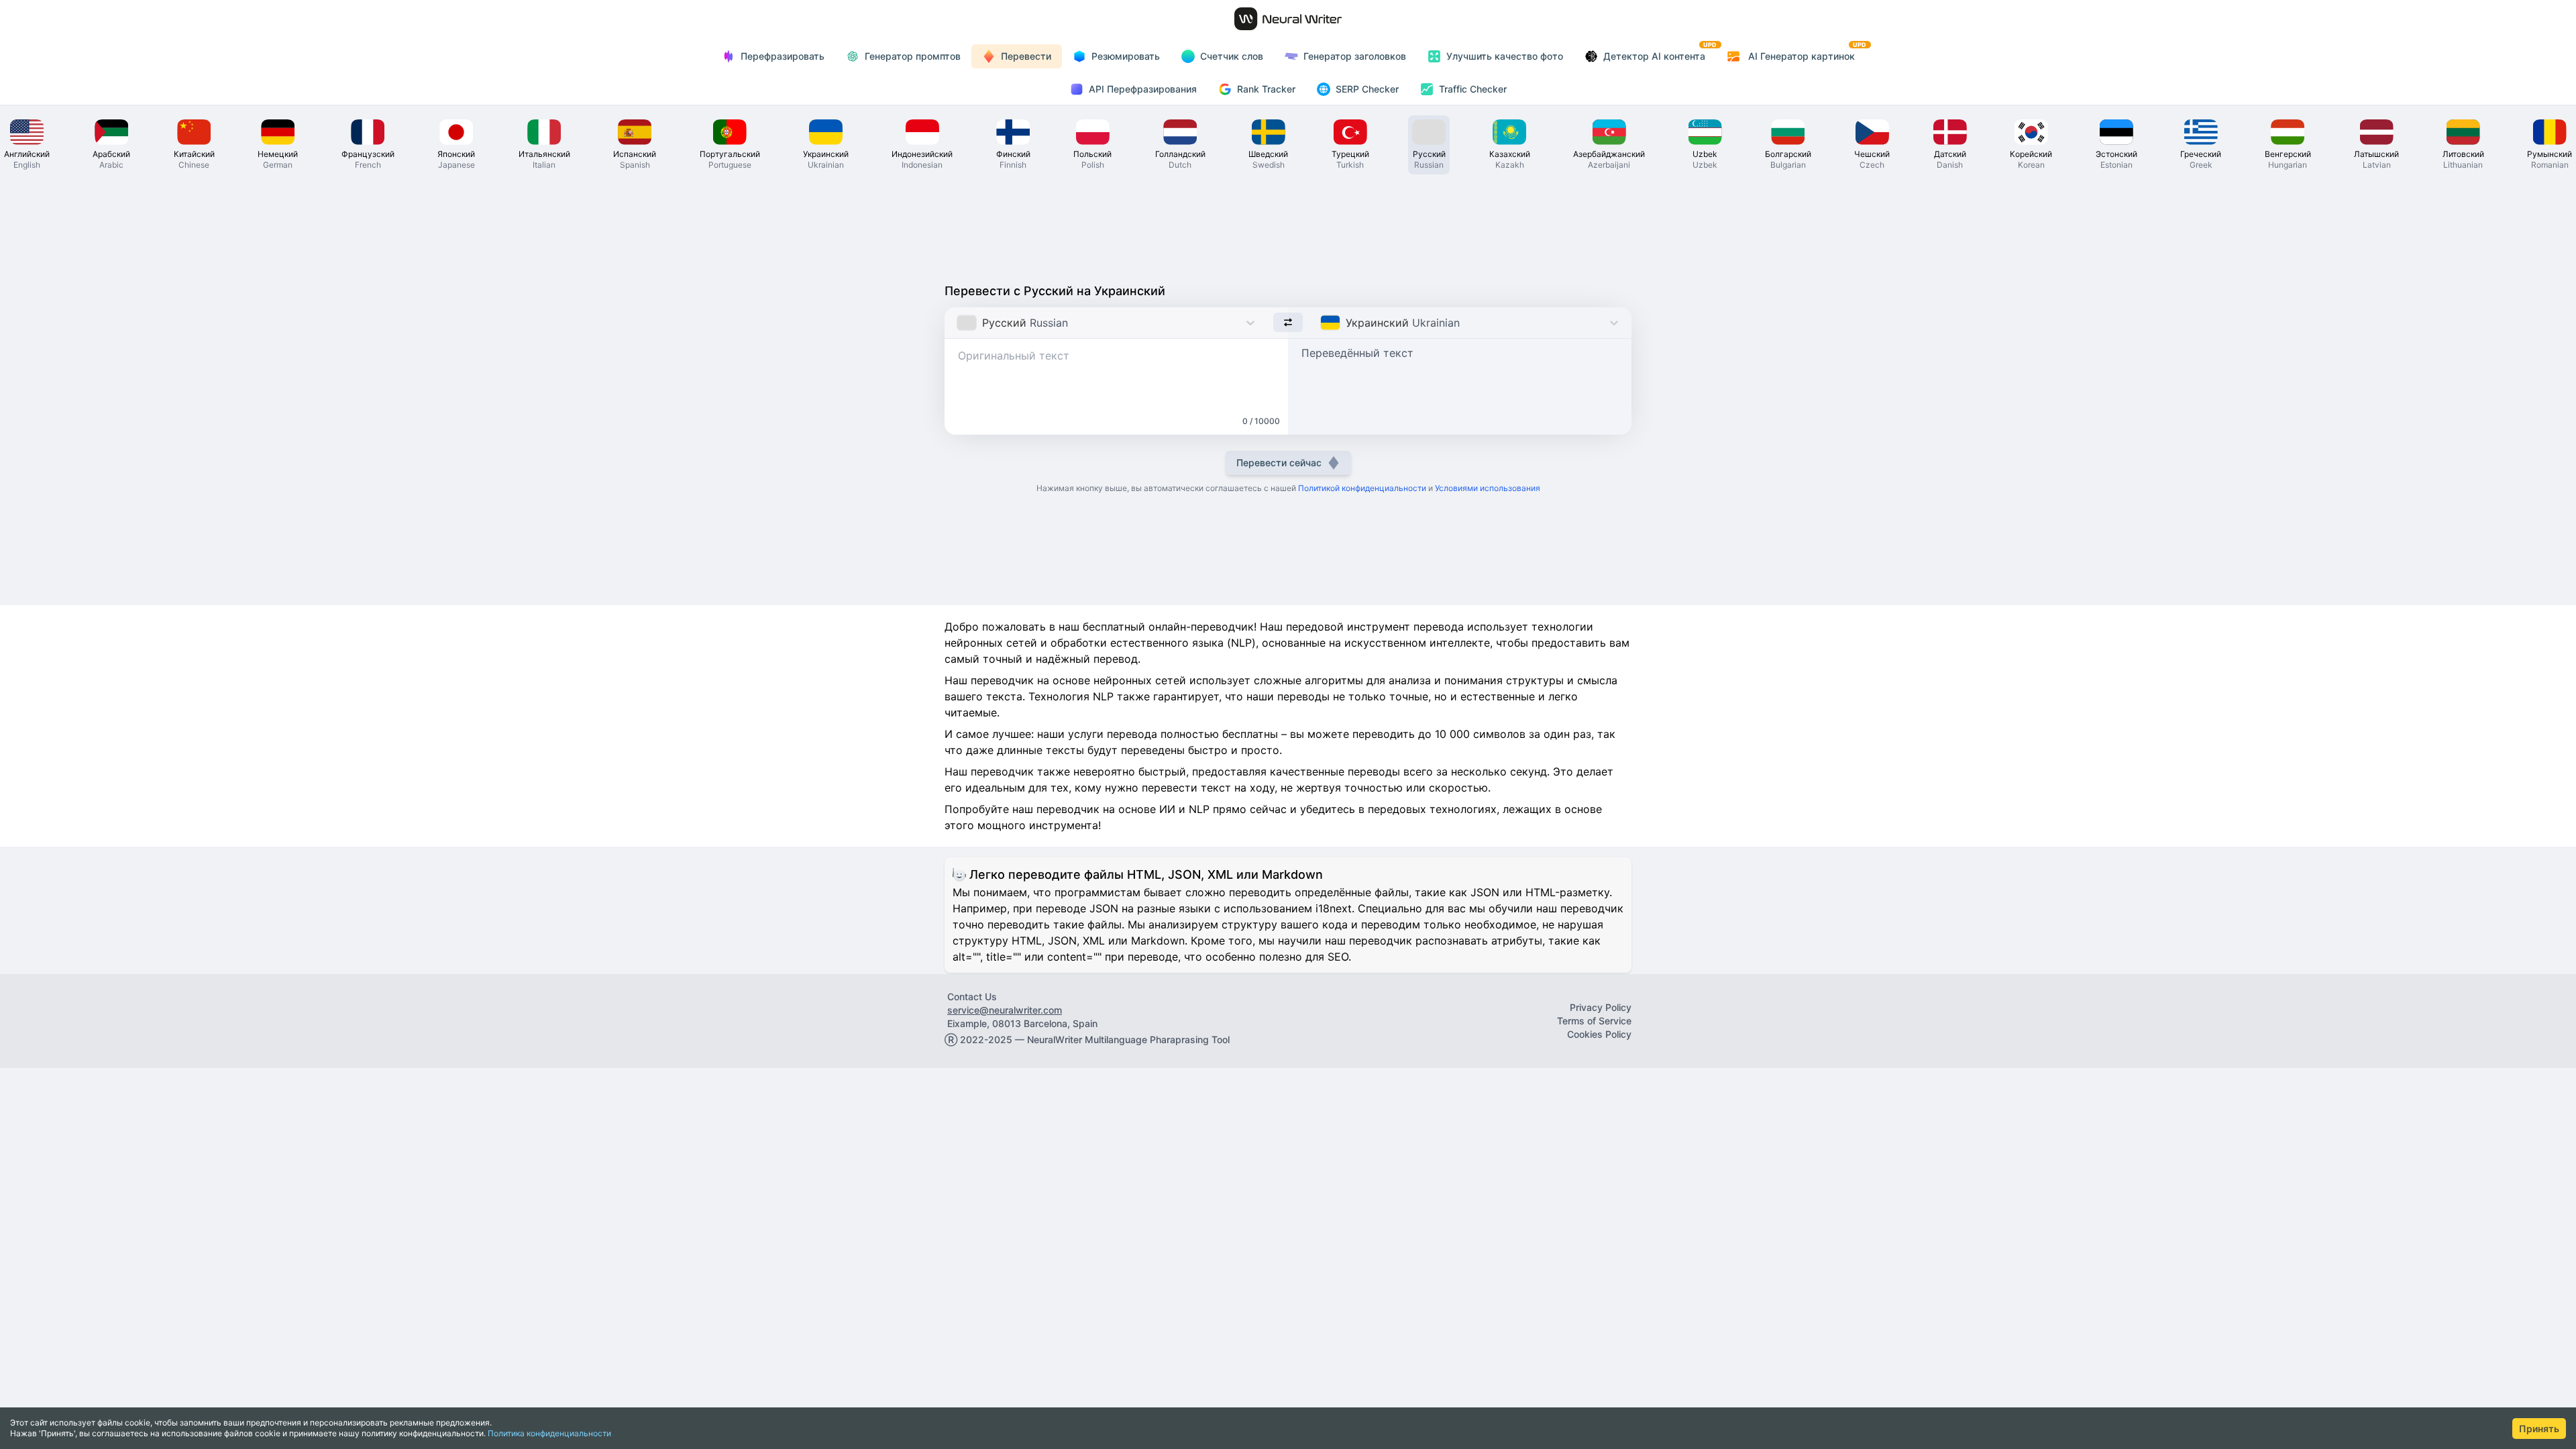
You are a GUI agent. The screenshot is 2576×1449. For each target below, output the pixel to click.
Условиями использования (1488, 488)
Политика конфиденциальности (549, 1433)
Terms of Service (1594, 1021)
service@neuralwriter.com (1005, 1010)
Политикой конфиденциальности (1362, 488)
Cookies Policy (1599, 1034)
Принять (2539, 1429)
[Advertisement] (1288, 225)
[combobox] (958, 323)
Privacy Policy (1601, 1007)
